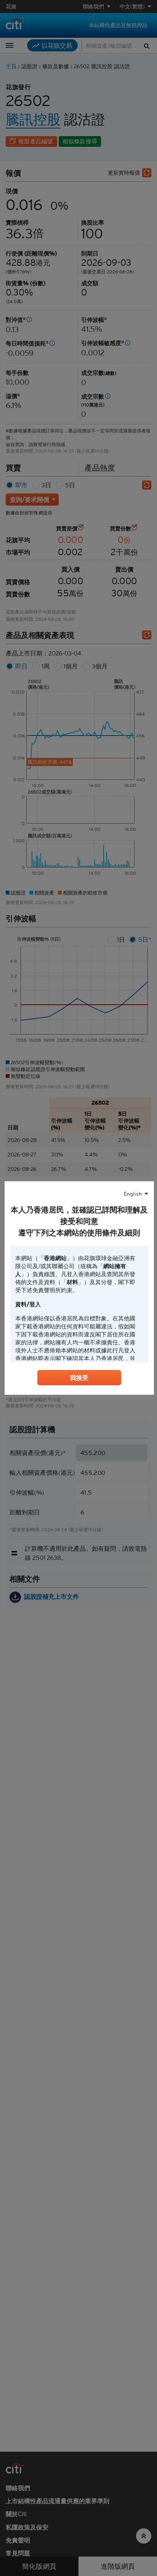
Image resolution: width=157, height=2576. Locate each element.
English (133, 1194)
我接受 (79, 1378)
